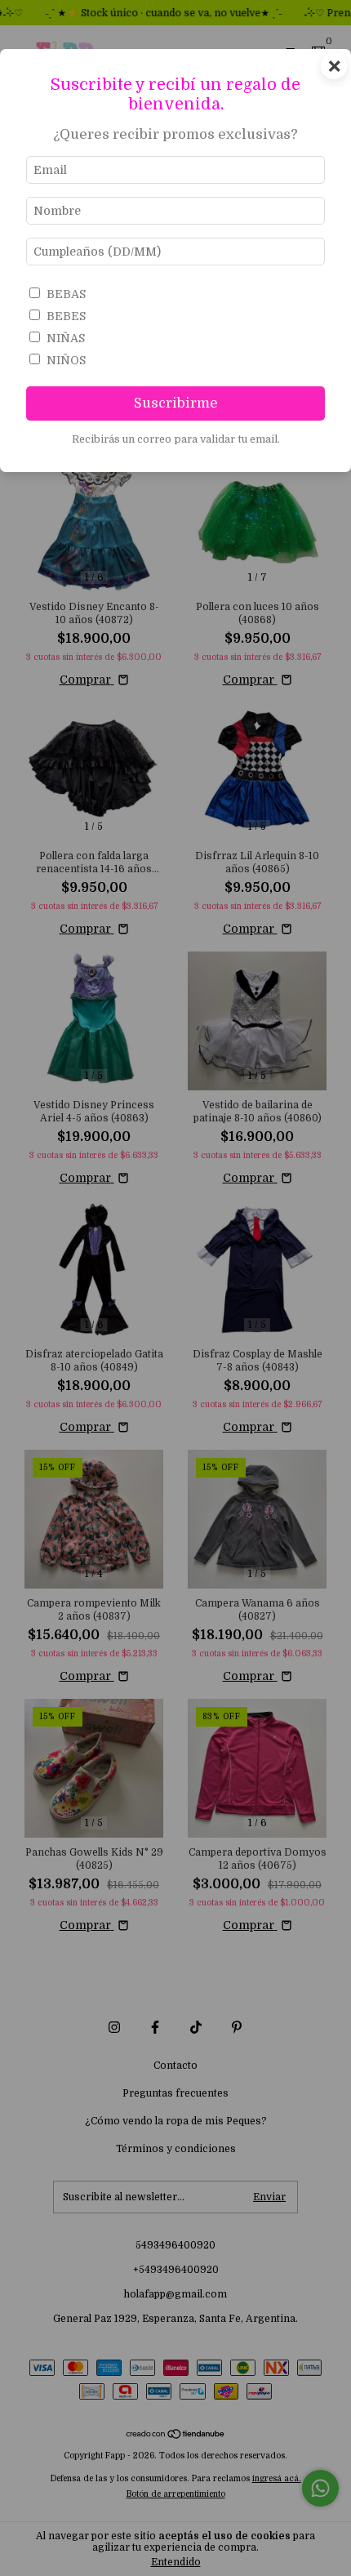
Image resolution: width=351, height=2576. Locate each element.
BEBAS (66, 294)
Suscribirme (176, 403)
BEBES (66, 316)
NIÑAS (66, 338)
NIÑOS (66, 360)
